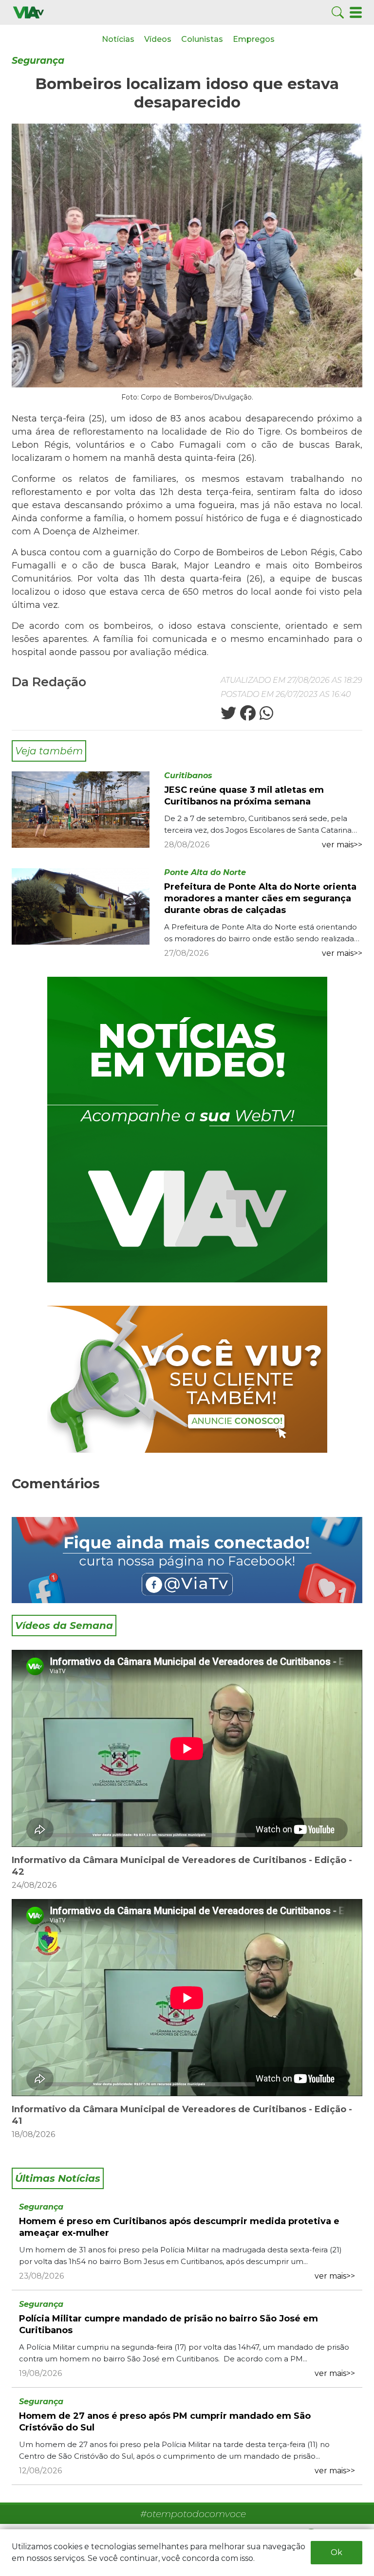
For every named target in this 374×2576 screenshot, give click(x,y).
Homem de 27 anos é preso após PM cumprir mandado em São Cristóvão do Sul (165, 2422)
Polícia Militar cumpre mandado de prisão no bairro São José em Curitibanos (168, 2324)
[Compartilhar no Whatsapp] (265, 716)
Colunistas (202, 39)
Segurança (38, 61)
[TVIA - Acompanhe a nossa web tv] (187, 1130)
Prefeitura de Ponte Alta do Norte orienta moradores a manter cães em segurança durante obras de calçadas (260, 898)
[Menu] (356, 12)
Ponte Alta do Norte (205, 872)
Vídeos (158, 39)
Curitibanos (188, 776)
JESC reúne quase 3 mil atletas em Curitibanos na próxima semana (244, 796)
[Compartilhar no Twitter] (228, 716)
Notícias (118, 39)
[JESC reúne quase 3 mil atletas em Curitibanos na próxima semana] (81, 809)
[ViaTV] (28, 12)
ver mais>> (342, 845)
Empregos (254, 39)
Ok (337, 2552)
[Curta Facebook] (187, 1560)
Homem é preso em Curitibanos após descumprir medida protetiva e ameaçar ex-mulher (179, 2227)
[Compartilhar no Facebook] (247, 716)
